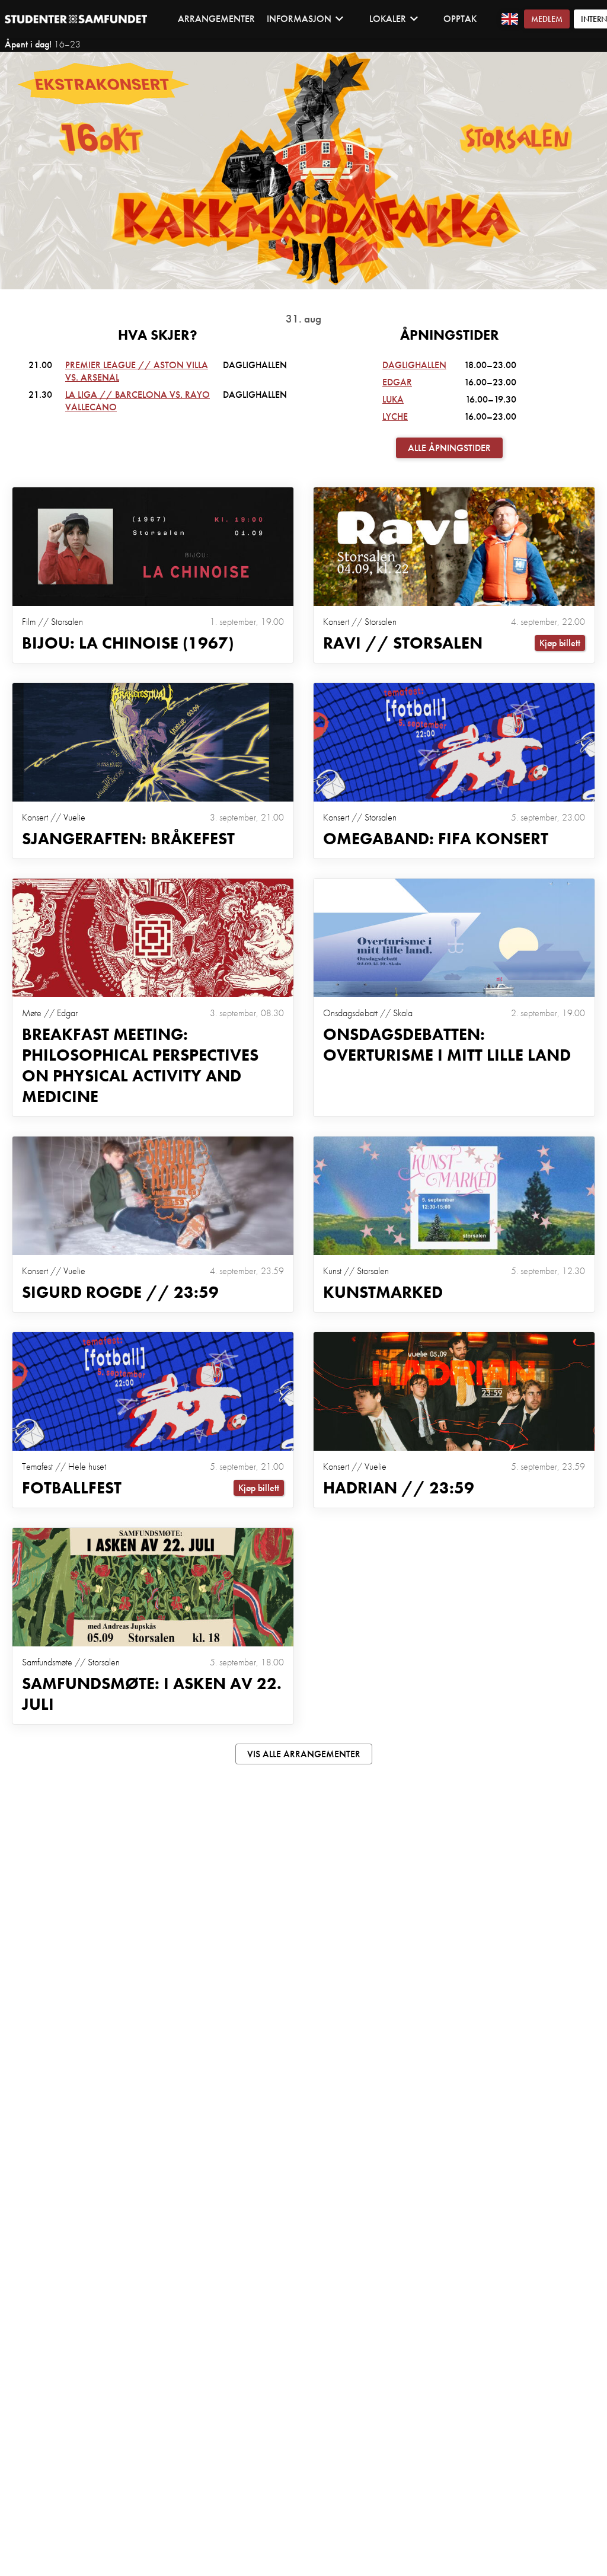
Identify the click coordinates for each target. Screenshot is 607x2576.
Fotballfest (72, 1488)
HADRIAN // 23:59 (399, 1488)
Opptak (460, 19)
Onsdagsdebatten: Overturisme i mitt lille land (447, 1045)
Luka (393, 399)
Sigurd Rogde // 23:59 (120, 1292)
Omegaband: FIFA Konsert (436, 839)
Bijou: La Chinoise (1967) (128, 643)
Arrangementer (216, 19)
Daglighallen (414, 365)
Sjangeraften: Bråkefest (128, 839)
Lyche (395, 416)
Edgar (397, 382)
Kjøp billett (560, 643)
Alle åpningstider (449, 448)
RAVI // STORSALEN (403, 643)
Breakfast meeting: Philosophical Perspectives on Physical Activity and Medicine (140, 1065)
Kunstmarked (383, 1292)
